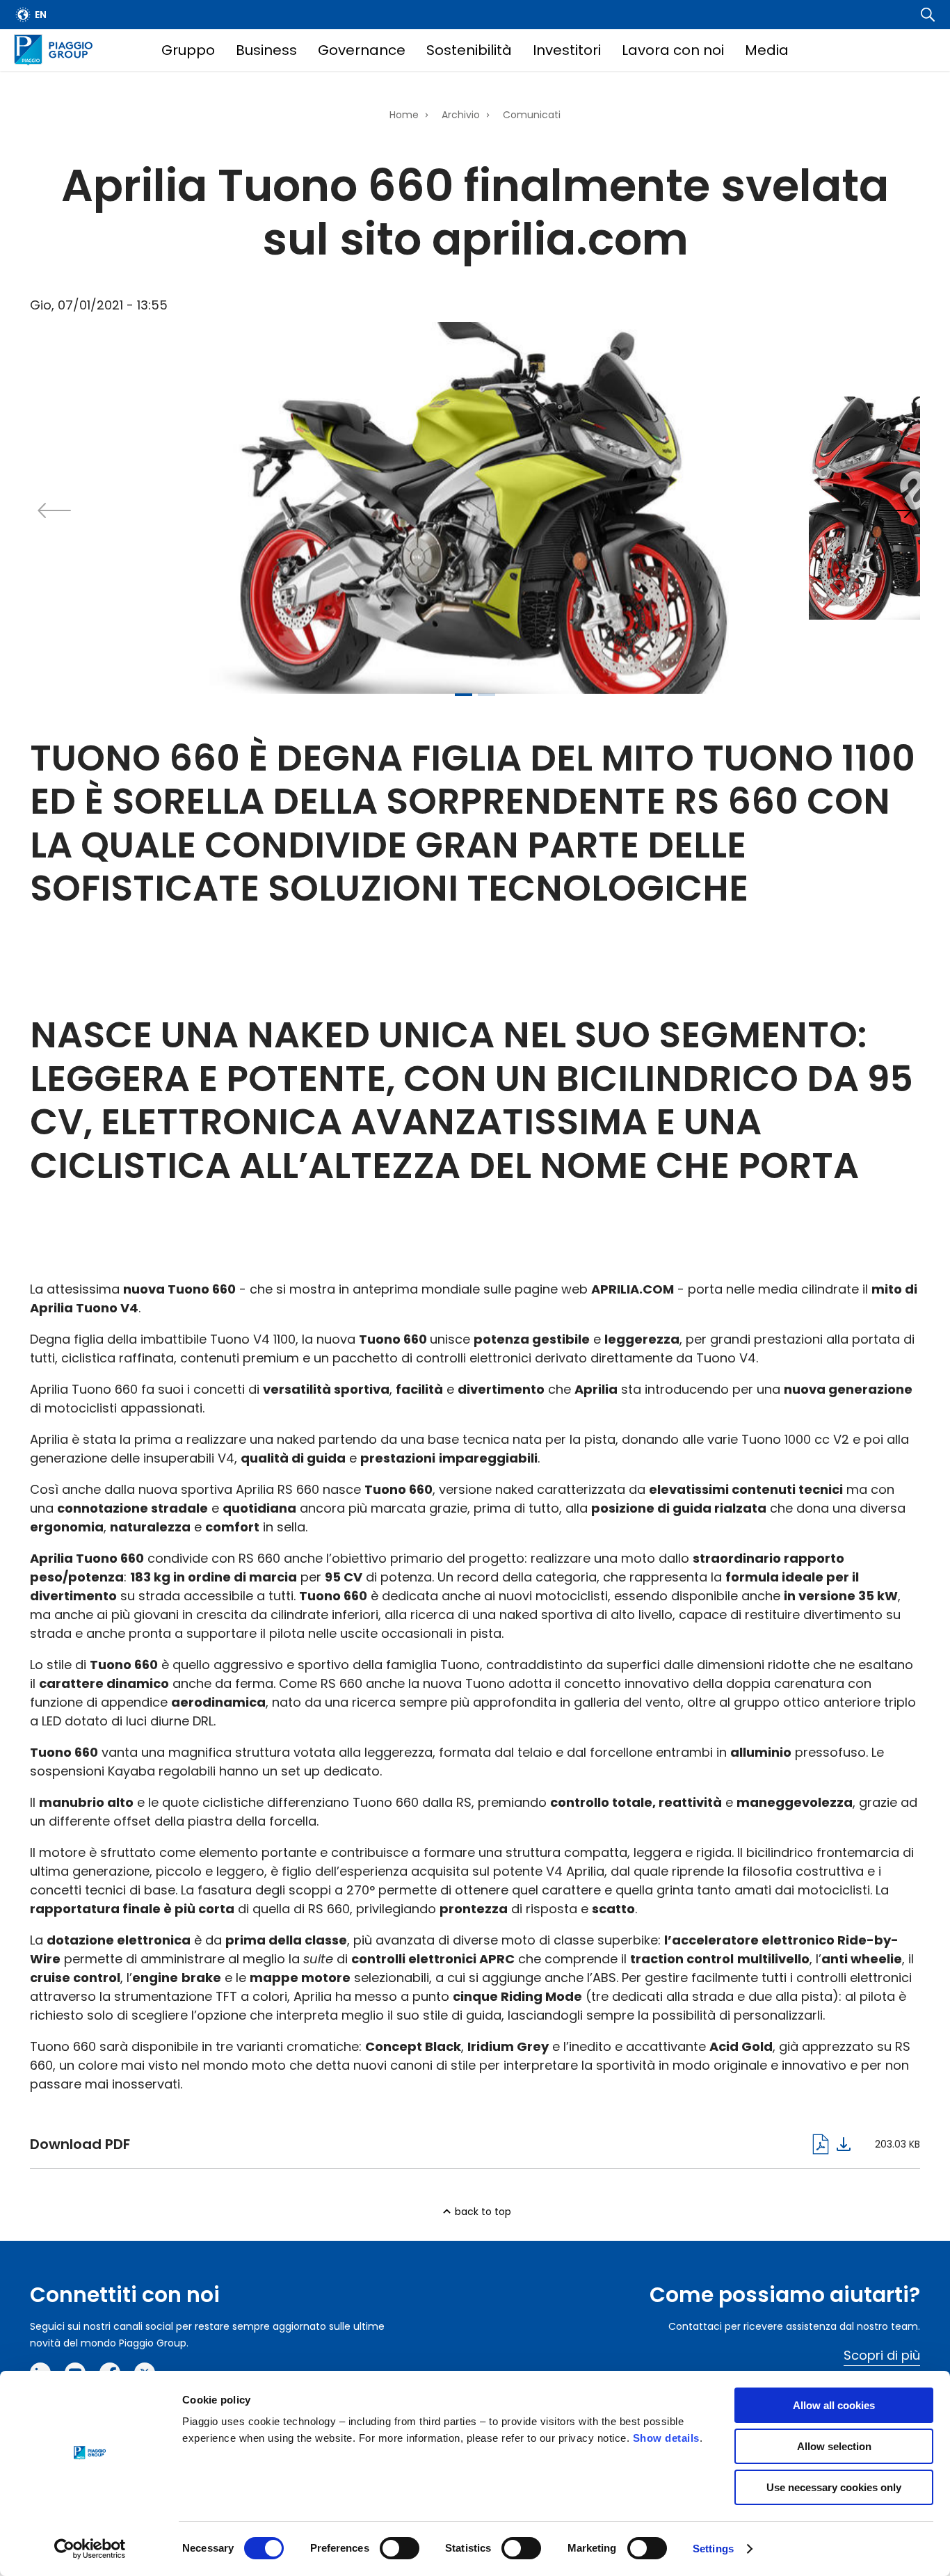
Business (266, 50)
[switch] (400, 2548)
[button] (896, 510)
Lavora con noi (673, 50)
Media (767, 50)
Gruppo (188, 50)
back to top (483, 2212)
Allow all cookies (834, 2405)
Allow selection (834, 2446)
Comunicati (532, 115)
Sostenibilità (469, 50)
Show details (666, 2438)
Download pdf (440, 2144)
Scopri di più (882, 2355)
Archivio (461, 115)
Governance (362, 50)
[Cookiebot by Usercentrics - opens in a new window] (90, 2549)
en (41, 15)
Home (404, 115)
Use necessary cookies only (834, 2487)
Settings (713, 2549)
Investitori (567, 50)
